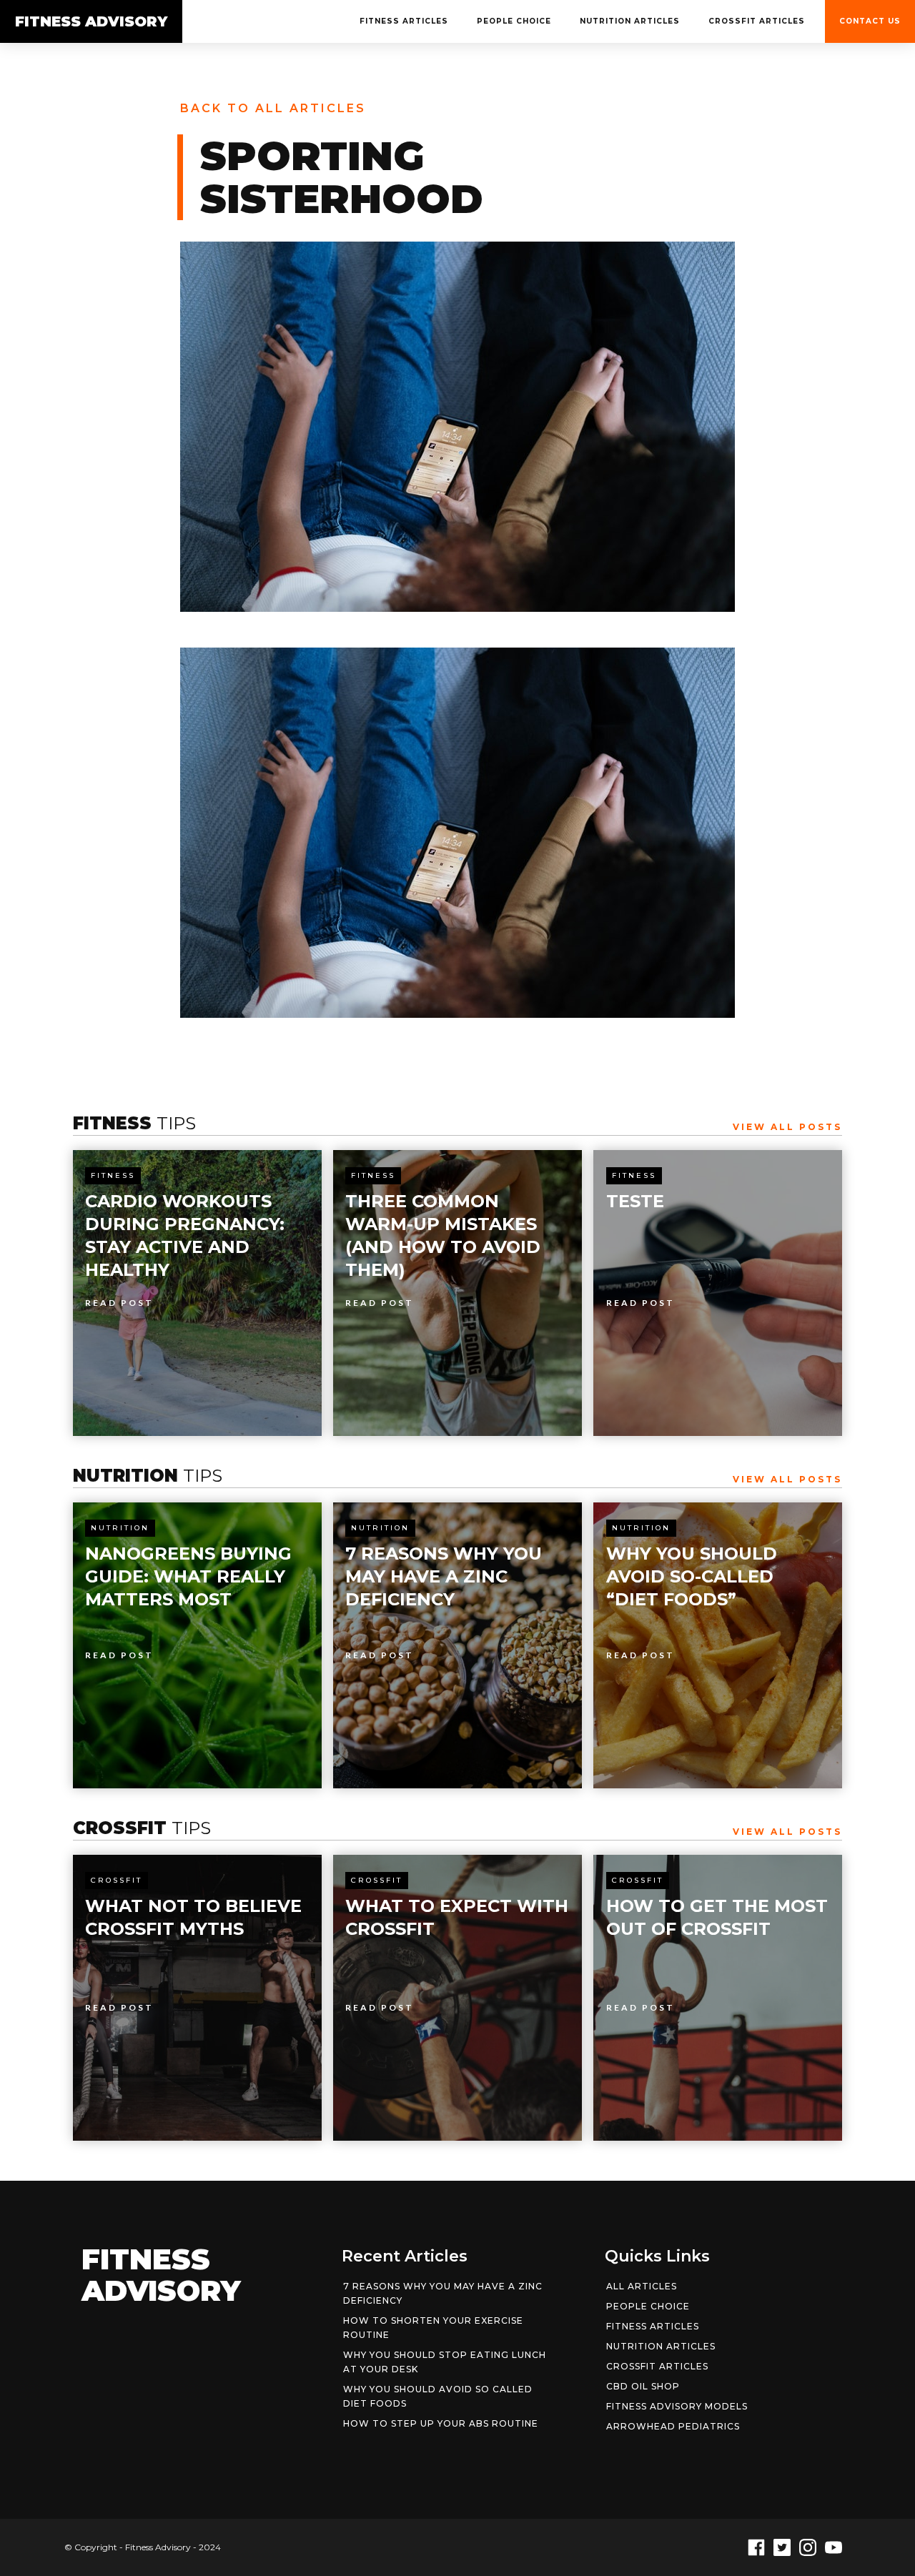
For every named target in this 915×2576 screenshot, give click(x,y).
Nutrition (120, 1528)
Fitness (113, 1175)
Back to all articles (273, 108)
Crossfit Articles (757, 21)
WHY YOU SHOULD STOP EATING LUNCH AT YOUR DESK (445, 2362)
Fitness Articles (404, 21)
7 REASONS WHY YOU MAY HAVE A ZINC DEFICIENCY (443, 2293)
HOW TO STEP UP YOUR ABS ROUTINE (441, 2423)
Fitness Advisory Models (677, 2406)
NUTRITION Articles (630, 21)
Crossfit (117, 1880)
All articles (642, 2286)
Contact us (870, 21)
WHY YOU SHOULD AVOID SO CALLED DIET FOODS (438, 2396)
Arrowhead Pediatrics (673, 2426)
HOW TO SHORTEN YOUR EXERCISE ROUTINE (433, 2328)
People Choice (514, 21)
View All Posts (787, 1127)
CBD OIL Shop (643, 2386)
